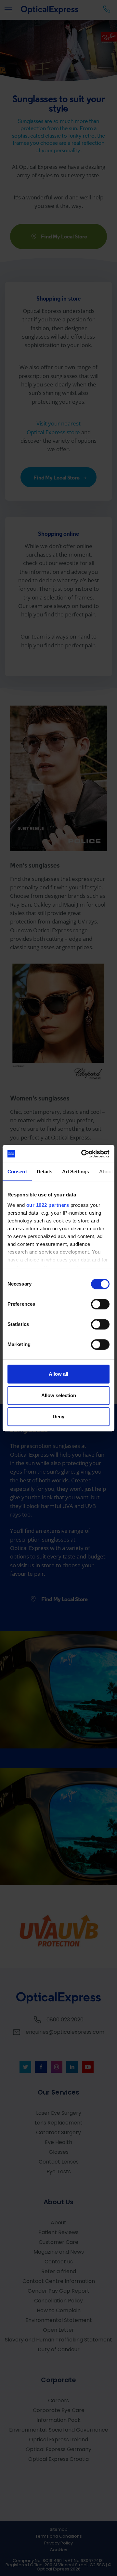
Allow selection (59, 1395)
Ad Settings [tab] (76, 1172)
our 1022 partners (48, 1205)
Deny (58, 1416)
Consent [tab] (17, 1172)
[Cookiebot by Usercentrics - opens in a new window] (83, 1154)
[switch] (100, 1304)
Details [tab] (45, 1172)
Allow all (58, 1374)
